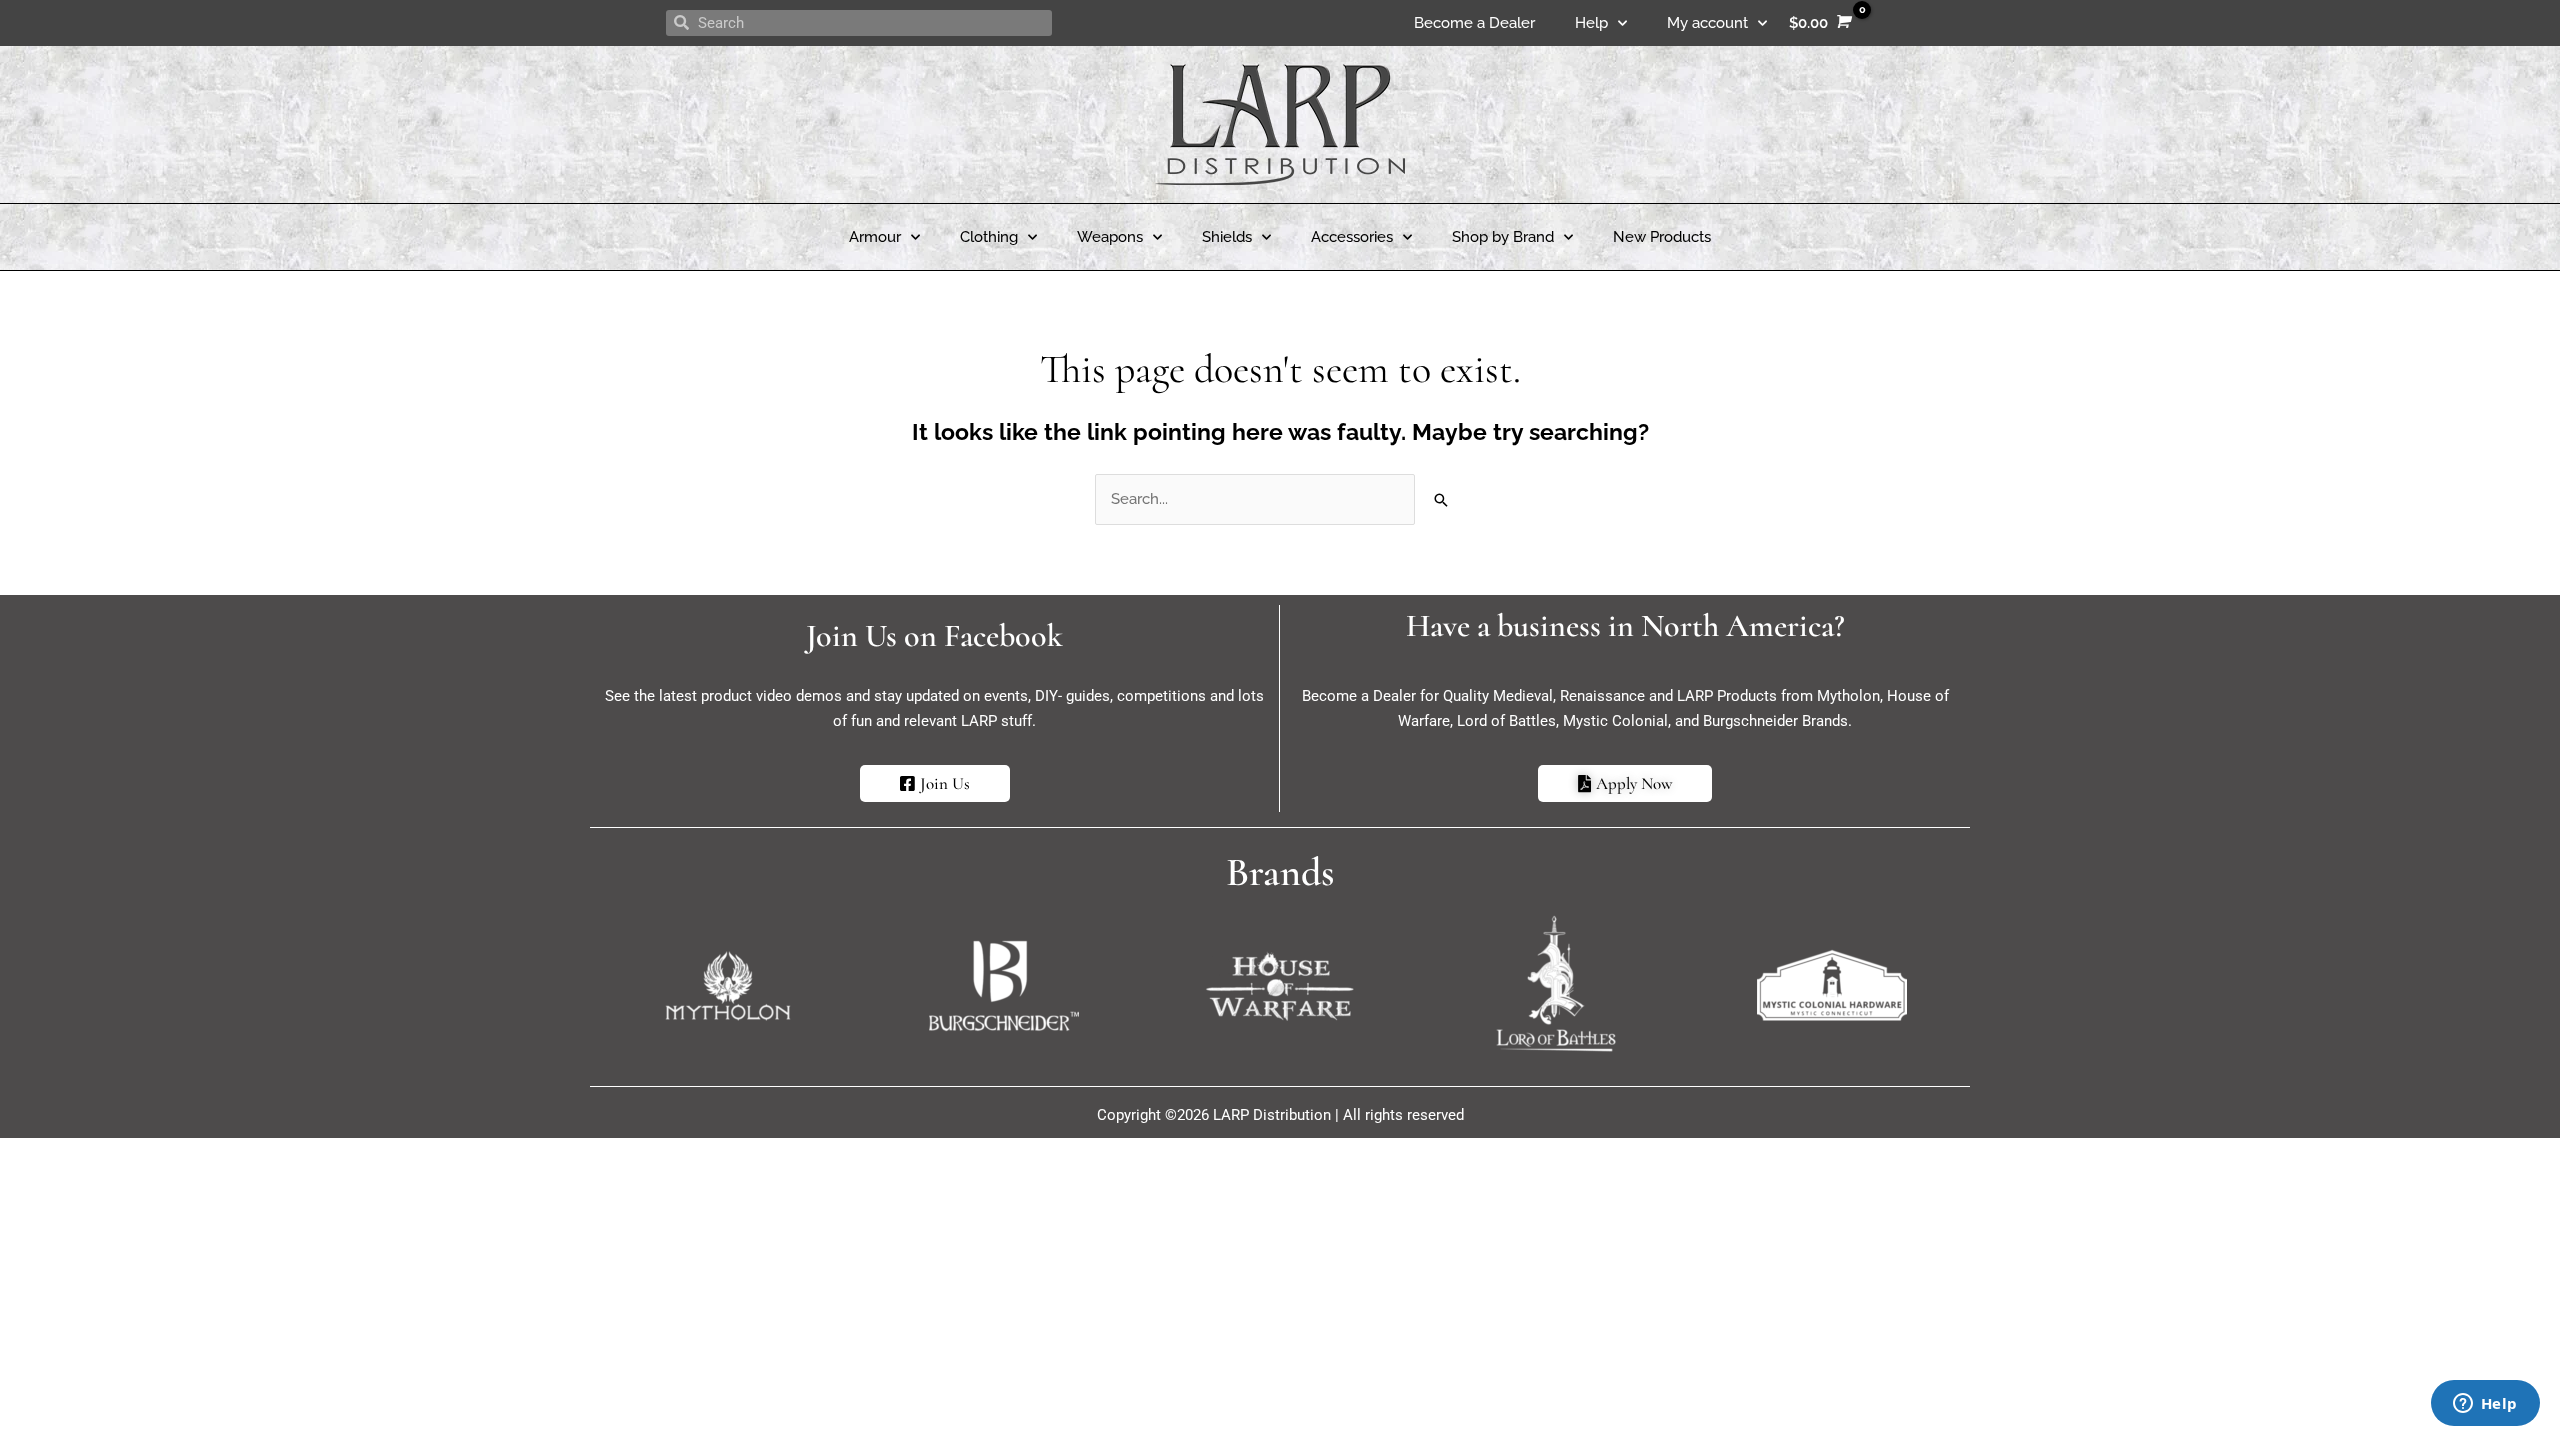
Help (1591, 23)
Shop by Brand (1503, 237)
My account (1707, 23)
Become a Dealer (1474, 23)
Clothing (989, 237)
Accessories (1352, 237)
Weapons (1110, 237)
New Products (1662, 237)
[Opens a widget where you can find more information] (2485, 1405)
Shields (1227, 237)
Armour (875, 237)
